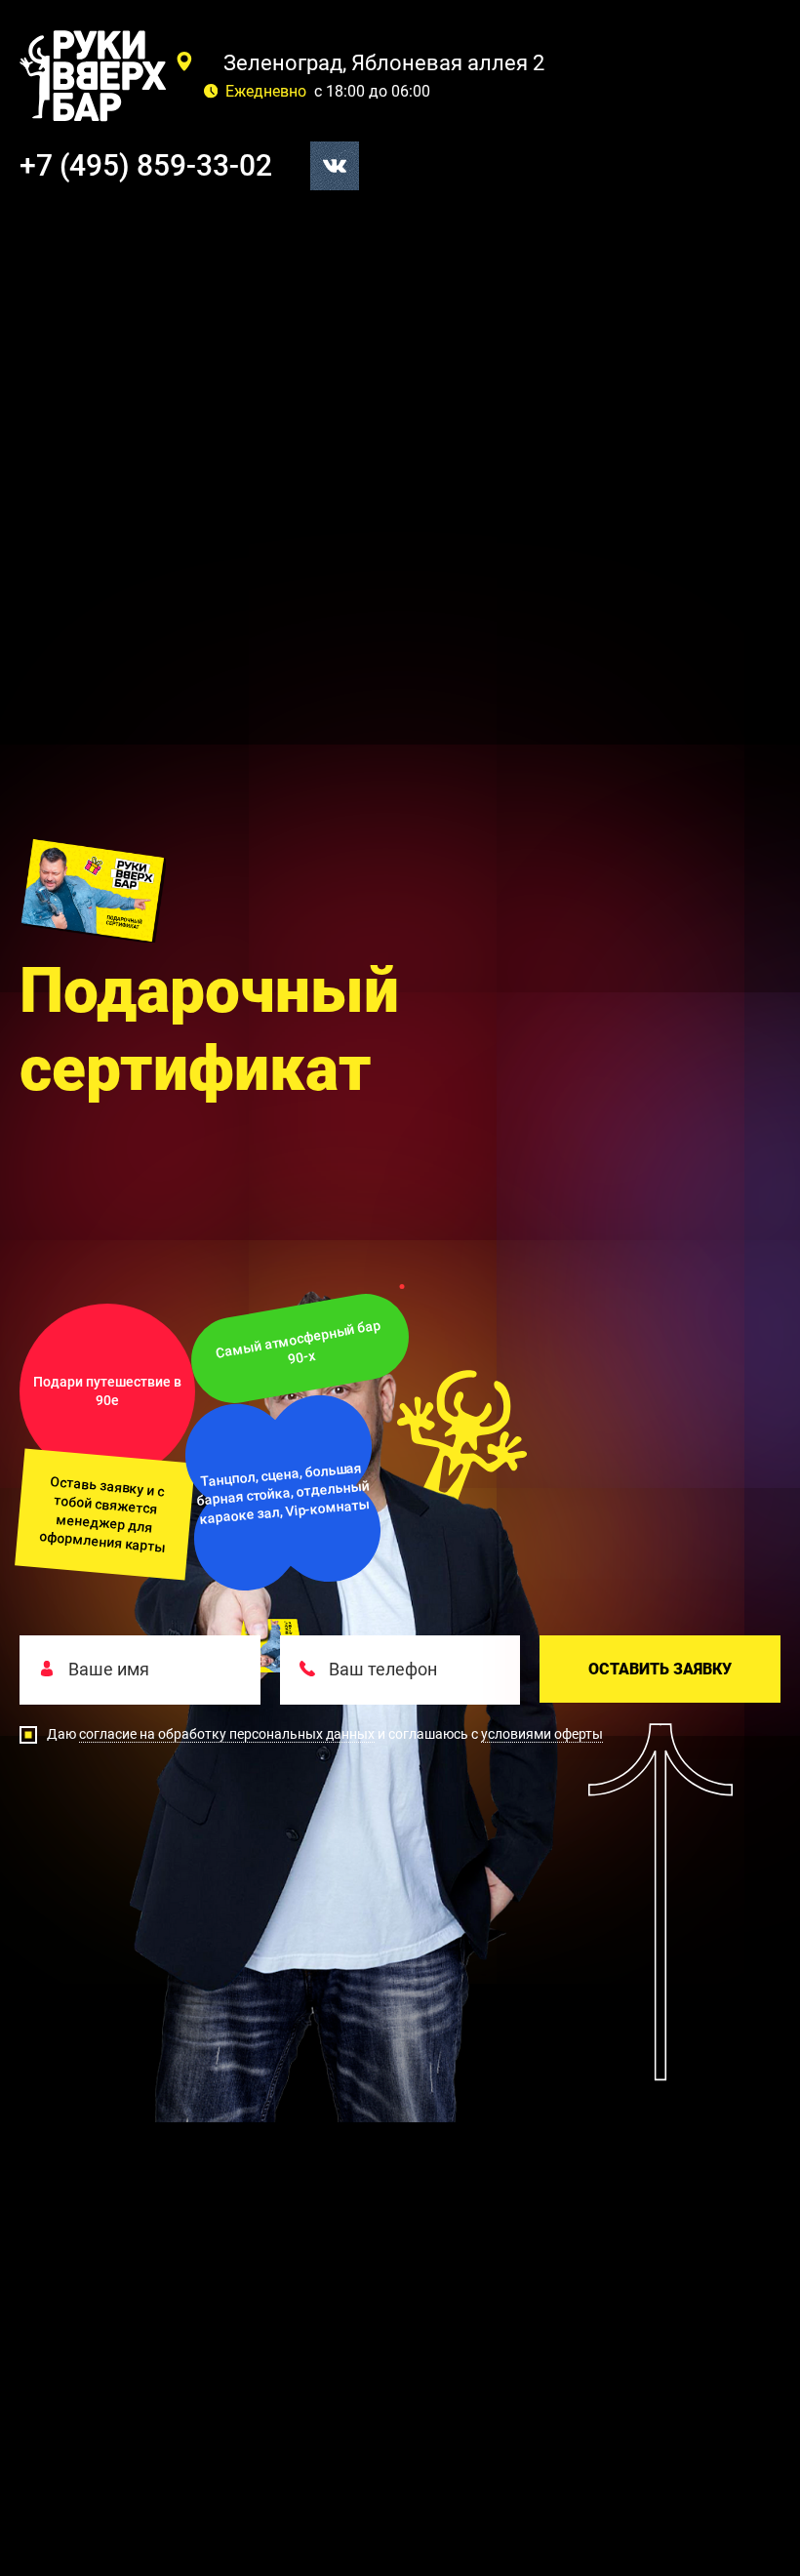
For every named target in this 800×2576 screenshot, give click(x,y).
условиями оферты (542, 1734)
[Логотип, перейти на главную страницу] (93, 76)
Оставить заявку (660, 1669)
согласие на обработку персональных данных (227, 1734)
